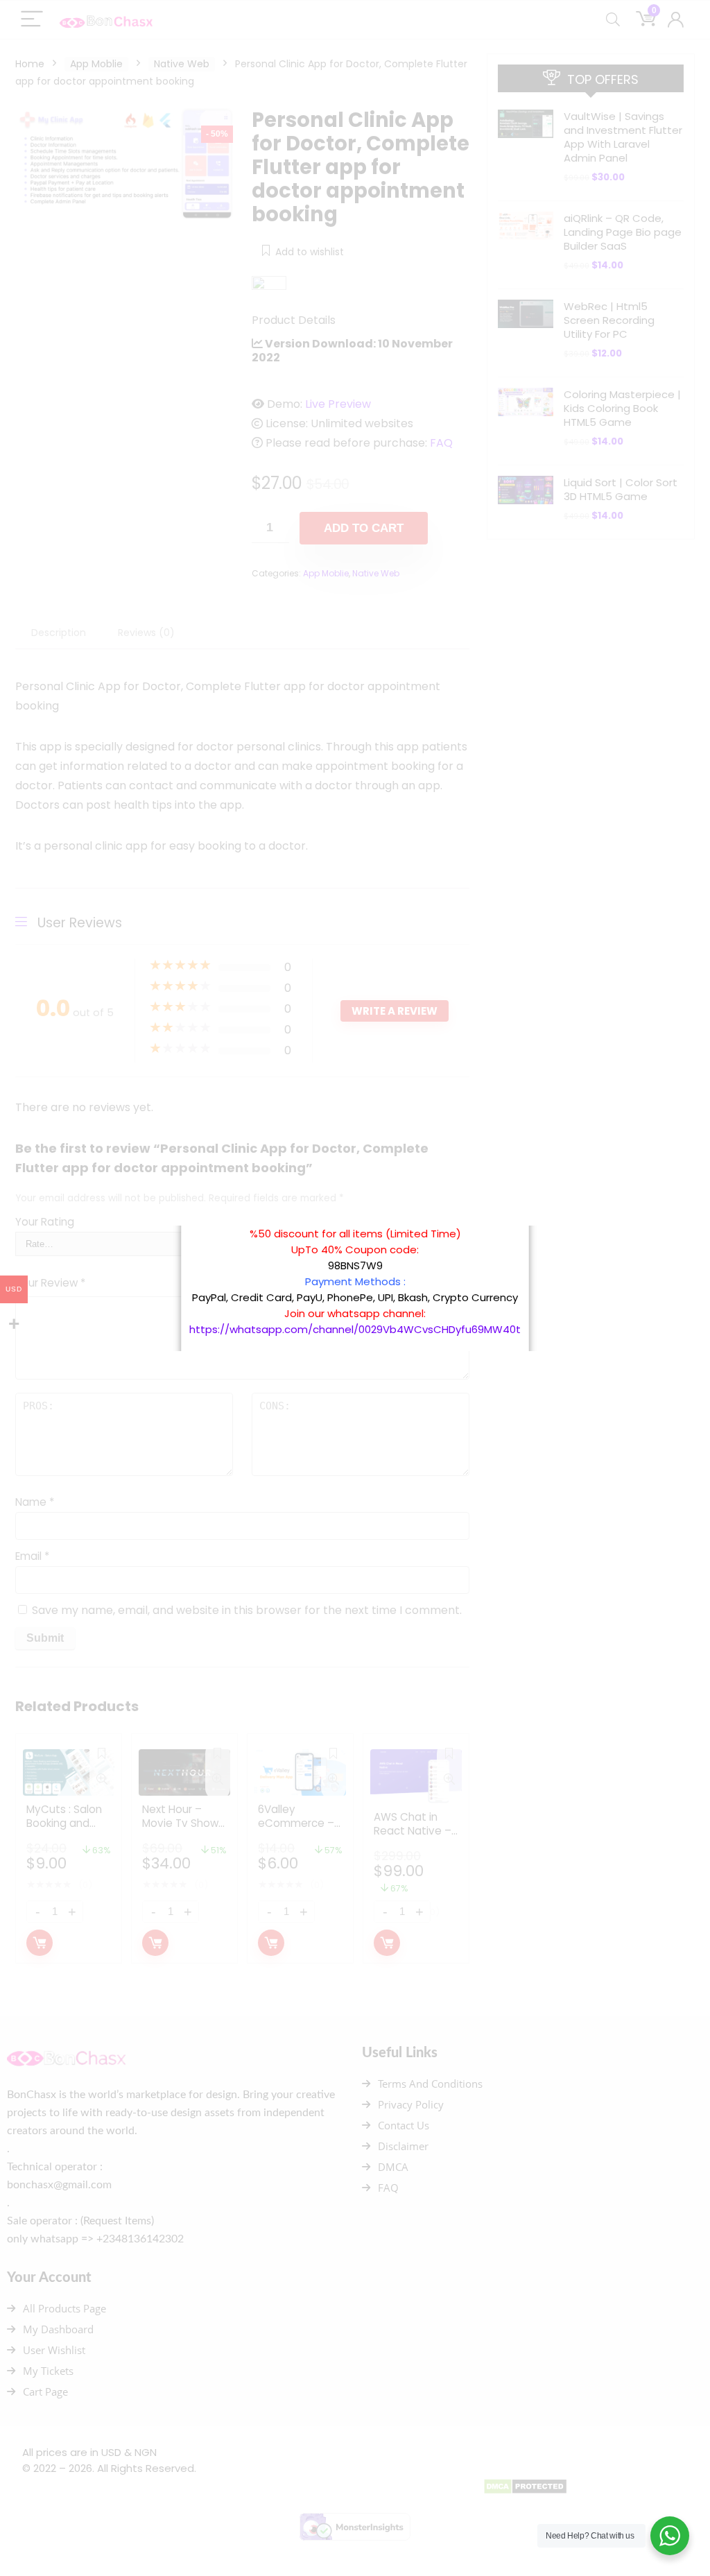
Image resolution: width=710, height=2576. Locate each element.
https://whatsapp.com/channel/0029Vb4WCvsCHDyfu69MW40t (355, 1329)
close (528, 1219)
